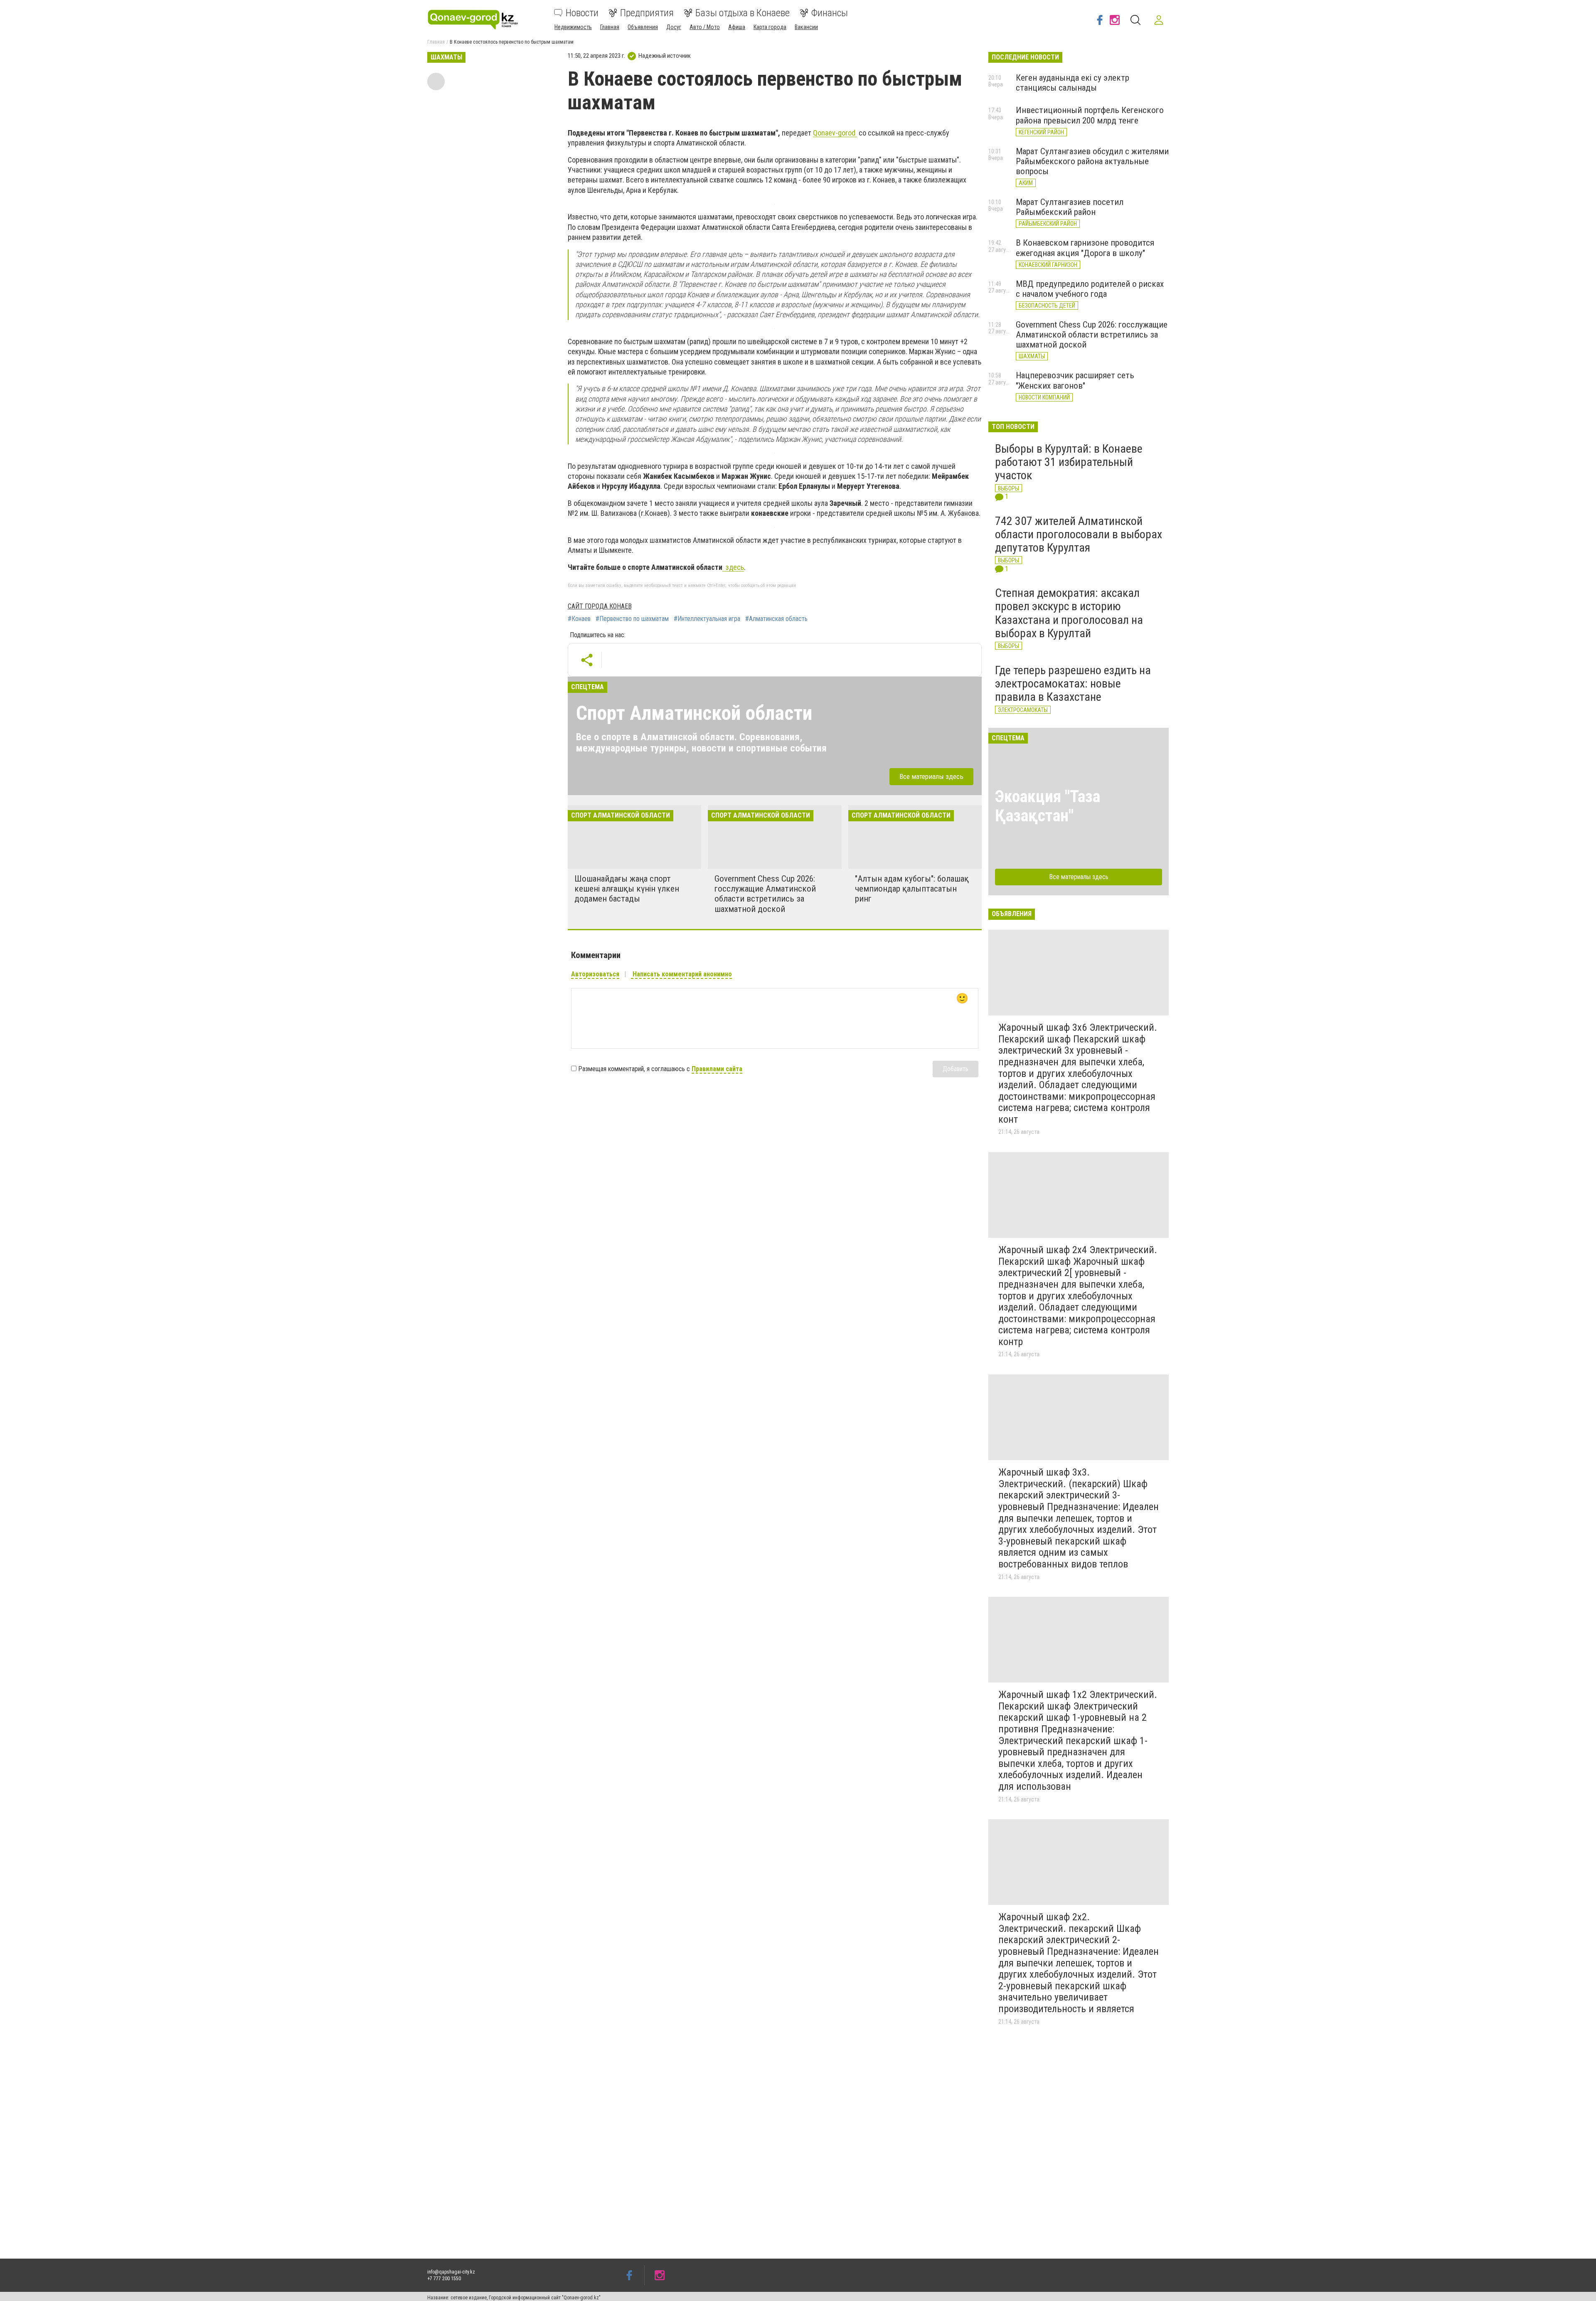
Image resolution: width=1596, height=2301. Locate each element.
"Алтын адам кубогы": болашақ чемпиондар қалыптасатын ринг (912, 889)
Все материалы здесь (931, 776)
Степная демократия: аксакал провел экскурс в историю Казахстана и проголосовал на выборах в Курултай (1069, 613)
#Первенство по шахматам (632, 619)
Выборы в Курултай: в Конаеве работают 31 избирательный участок (1069, 462)
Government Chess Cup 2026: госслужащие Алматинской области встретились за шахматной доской (765, 894)
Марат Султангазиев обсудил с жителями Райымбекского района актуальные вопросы (1092, 161)
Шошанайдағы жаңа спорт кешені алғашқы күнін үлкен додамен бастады (627, 889)
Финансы (830, 13)
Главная (610, 27)
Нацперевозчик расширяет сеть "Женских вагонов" (1075, 380)
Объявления (643, 27)
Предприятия (647, 13)
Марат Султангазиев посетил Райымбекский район (1070, 207)
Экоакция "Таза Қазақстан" (1048, 806)
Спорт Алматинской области (694, 713)
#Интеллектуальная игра (707, 619)
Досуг (674, 27)
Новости (582, 13)
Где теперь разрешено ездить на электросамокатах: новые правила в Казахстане (1073, 684)
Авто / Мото (705, 27)
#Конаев (579, 619)
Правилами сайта (717, 1069)
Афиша (737, 27)
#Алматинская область (776, 619)
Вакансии (806, 27)
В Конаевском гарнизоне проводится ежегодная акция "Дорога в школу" (1085, 248)
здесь (733, 567)
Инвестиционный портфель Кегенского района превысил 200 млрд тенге (1090, 115)
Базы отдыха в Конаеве (743, 13)
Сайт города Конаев (600, 606)
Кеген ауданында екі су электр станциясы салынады (1073, 83)
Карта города (770, 27)
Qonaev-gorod (835, 133)
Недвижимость (573, 27)
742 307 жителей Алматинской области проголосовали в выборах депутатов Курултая (1079, 534)
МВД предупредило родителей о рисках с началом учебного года (1090, 289)
